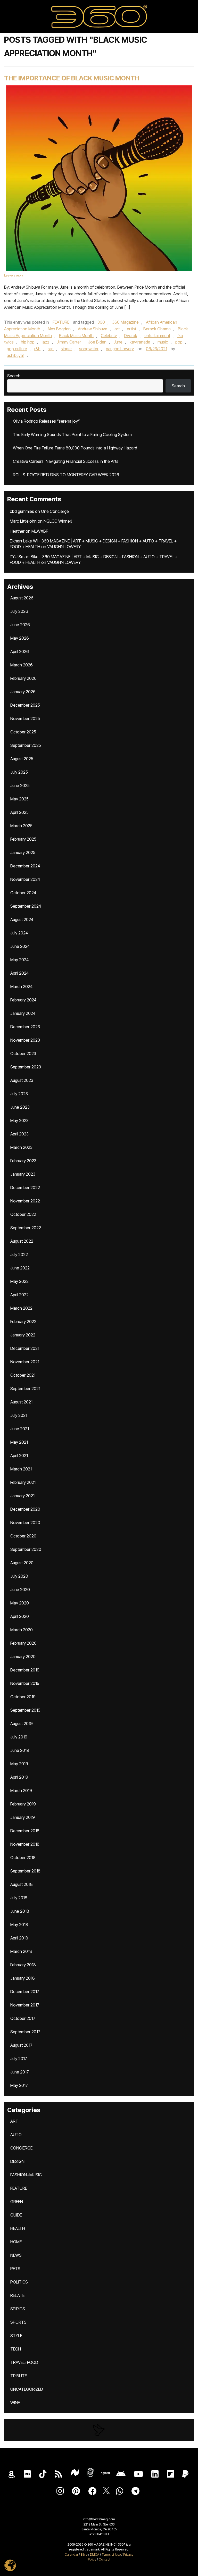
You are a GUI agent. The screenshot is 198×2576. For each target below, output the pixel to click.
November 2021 (25, 1362)
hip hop (28, 342)
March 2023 (21, 1147)
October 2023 (23, 1053)
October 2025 (23, 732)
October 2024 (23, 893)
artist (131, 329)
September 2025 (26, 745)
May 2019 (19, 1764)
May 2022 (19, 1281)
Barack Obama (157, 329)
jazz (46, 342)
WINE (15, 2403)
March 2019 (21, 1791)
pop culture (17, 349)
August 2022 (22, 1241)
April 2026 (20, 651)
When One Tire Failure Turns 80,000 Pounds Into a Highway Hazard (75, 448)
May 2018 (19, 1925)
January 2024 (23, 1013)
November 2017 (25, 2005)
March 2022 (21, 1308)
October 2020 (23, 1536)
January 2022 (23, 1335)
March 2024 (21, 986)
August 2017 (21, 2045)
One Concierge (55, 511)
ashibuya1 (15, 355)
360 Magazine (125, 322)
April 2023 (19, 1134)
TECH (16, 2349)
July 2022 (19, 1254)
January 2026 (23, 692)
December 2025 (25, 705)
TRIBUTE (19, 2376)
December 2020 (25, 1509)
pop (179, 342)
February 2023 (23, 1161)
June (118, 342)
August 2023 (22, 1080)
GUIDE (16, 2215)
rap (51, 349)
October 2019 (23, 1697)
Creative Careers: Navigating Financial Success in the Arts (66, 461)
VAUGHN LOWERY (64, 547)
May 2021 (19, 1442)
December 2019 (25, 1670)
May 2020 (20, 1603)
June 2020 (20, 1590)
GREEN (17, 2202)
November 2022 (25, 1201)
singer (66, 349)
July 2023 (19, 1094)
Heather (17, 531)
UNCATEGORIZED (27, 2389)
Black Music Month (76, 336)
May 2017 (19, 2085)
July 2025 (19, 772)
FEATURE (61, 322)
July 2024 (19, 933)
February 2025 (23, 839)
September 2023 (26, 1067)
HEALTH (18, 2228)
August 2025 (22, 759)
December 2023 (25, 1027)
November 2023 (25, 1040)
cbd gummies (22, 511)
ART (14, 2121)
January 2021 (22, 1496)
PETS (15, 2269)
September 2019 (25, 1710)
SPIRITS (18, 2309)
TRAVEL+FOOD (24, 2362)
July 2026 (19, 611)
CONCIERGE (21, 2148)
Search (14, 376)
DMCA (95, 2554)
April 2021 (19, 1456)
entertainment (157, 336)
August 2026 (22, 598)
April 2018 (19, 1938)
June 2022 (20, 1268)
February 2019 (23, 1804)
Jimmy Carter (69, 342)
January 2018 (23, 1978)
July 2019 (19, 1737)
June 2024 (20, 946)
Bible (84, 2554)
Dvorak (131, 336)
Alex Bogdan (59, 329)
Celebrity (109, 336)
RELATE (17, 2295)
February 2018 (23, 1965)
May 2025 (19, 799)
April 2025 (19, 812)
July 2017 (19, 2059)
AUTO (16, 2135)
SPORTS (18, 2322)
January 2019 (23, 1817)
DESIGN (17, 2161)
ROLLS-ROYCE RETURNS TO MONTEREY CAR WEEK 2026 (66, 475)
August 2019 (22, 1724)
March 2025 (21, 826)
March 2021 (21, 1469)
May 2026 (20, 638)
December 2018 (25, 1831)
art (117, 329)
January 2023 (23, 1174)
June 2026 (20, 625)
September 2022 (26, 1228)
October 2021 (23, 1375)
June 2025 (20, 785)
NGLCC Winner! (58, 521)
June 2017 (20, 2072)
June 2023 (20, 1107)
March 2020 (22, 1630)
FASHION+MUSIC (26, 2175)
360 (101, 322)
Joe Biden (97, 342)
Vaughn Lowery (120, 349)
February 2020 (23, 1643)
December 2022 (25, 1187)
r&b (37, 349)
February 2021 (23, 1482)
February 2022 (23, 1322)
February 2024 (23, 1000)
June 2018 (20, 1911)
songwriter (89, 349)
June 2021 (20, 1429)
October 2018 (23, 1858)
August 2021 (21, 1402)
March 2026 (22, 665)
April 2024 (19, 973)
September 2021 (25, 1389)
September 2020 (26, 1549)
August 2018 (22, 1884)
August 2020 (22, 1563)
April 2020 (20, 1616)
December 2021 (25, 1348)
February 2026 (23, 678)
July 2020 (19, 1576)
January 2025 (23, 852)
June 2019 (20, 1750)
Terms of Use (111, 2554)
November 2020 (25, 1523)
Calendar (71, 2554)
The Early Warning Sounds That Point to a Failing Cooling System (72, 434)
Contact (105, 2559)
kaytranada (140, 342)
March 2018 (21, 1951)
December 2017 (25, 1992)
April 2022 (19, 1295)
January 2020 (23, 1657)
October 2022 (23, 1214)
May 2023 (19, 1120)
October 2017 (23, 2018)
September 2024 (26, 906)
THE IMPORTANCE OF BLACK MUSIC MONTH (72, 78)
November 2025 (25, 718)
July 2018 (19, 1898)
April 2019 (19, 1777)
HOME (16, 2242)
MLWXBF (40, 531)
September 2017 (25, 2032)
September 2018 (25, 1871)
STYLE (16, 2336)
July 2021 (19, 1415)
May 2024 (19, 960)
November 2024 (25, 879)
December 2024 (25, 866)
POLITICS (19, 2282)
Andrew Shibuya (93, 329)
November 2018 (25, 1844)
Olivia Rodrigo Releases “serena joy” (46, 421)
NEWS (16, 2255)
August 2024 (22, 919)
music (163, 342)
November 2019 (25, 1683)
